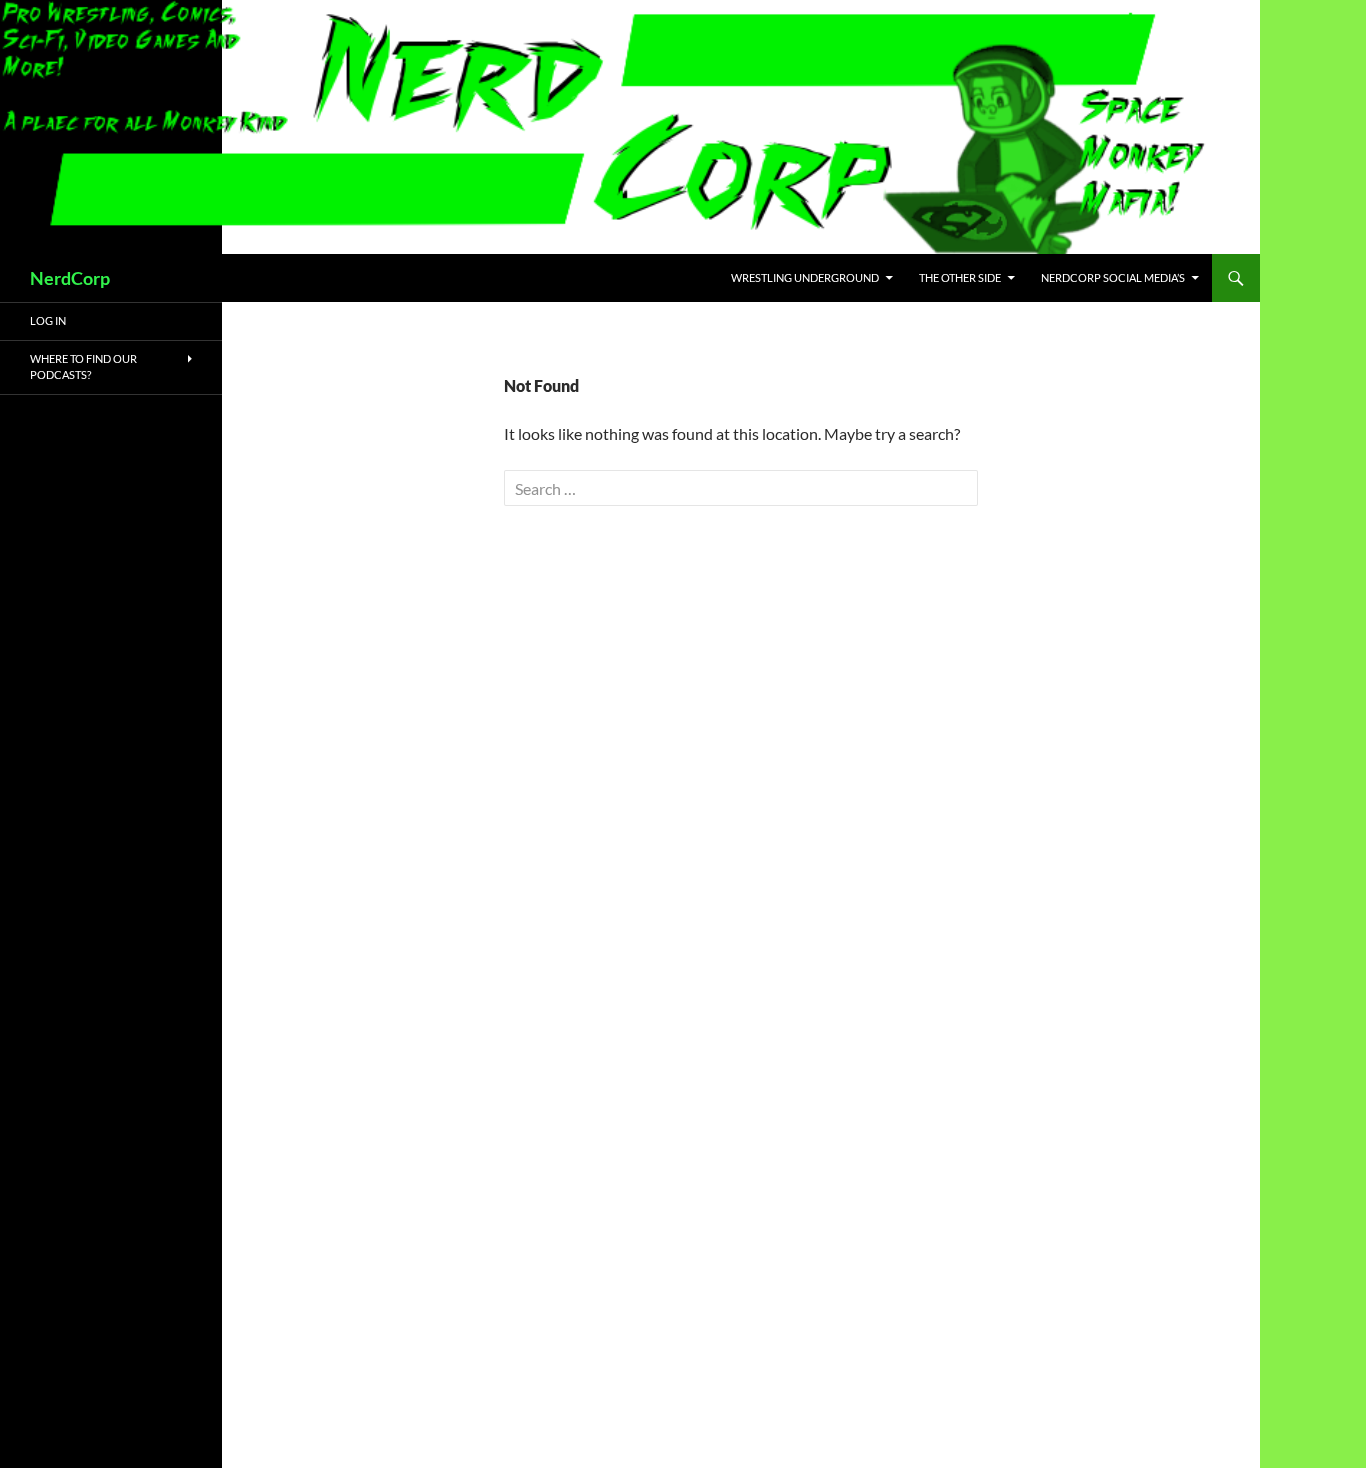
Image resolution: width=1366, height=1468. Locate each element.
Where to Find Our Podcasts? (83, 367)
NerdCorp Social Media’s (1113, 277)
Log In (48, 320)
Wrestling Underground (805, 277)
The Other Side (960, 277)
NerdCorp (70, 278)
